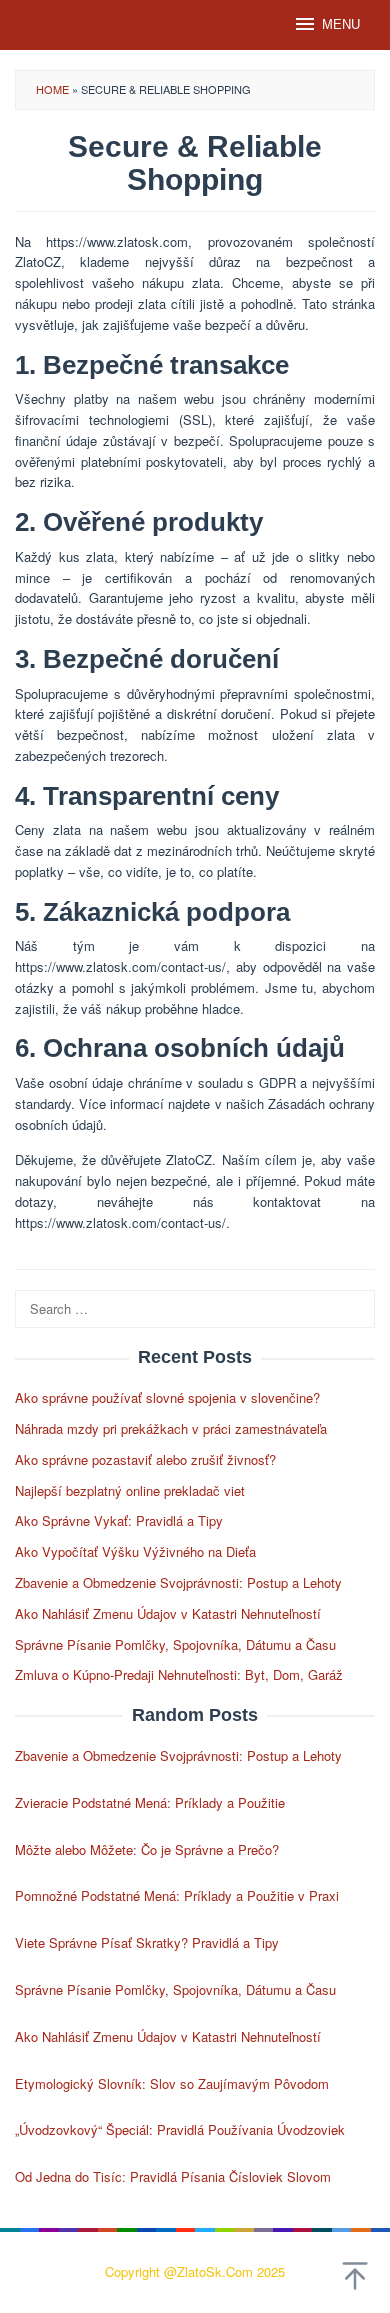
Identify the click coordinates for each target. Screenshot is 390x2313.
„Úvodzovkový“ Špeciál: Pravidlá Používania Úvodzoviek (180, 2129)
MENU (341, 24)
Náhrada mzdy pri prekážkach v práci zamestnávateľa (171, 1428)
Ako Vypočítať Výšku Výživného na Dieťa (135, 1551)
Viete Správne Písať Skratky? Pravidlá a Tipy (147, 1942)
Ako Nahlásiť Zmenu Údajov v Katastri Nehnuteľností (168, 1613)
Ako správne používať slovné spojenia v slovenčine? (167, 1397)
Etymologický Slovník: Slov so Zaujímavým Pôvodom (172, 2083)
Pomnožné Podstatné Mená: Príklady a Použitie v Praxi (177, 1895)
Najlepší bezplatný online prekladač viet (130, 1490)
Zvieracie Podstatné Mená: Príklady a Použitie (150, 1802)
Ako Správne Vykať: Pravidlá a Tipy (119, 1520)
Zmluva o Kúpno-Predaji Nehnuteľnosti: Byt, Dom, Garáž (179, 1674)
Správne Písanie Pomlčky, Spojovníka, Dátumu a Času (175, 1644)
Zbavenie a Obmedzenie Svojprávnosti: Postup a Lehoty (178, 1582)
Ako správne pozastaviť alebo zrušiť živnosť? (145, 1459)
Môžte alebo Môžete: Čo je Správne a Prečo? (147, 1849)
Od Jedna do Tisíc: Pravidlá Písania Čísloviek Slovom (173, 2176)
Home (52, 89)
